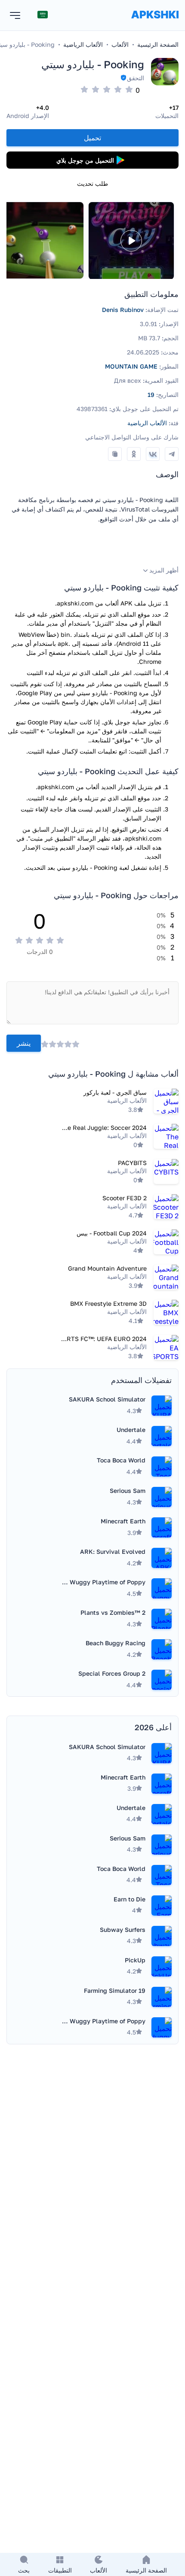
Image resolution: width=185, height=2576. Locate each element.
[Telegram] (172, 454)
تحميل (92, 138)
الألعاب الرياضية (147, 423)
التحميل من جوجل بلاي (85, 160)
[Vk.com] (153, 454)
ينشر (24, 1043)
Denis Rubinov (123, 310)
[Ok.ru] (134, 454)
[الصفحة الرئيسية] (155, 23)
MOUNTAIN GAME (131, 366)
